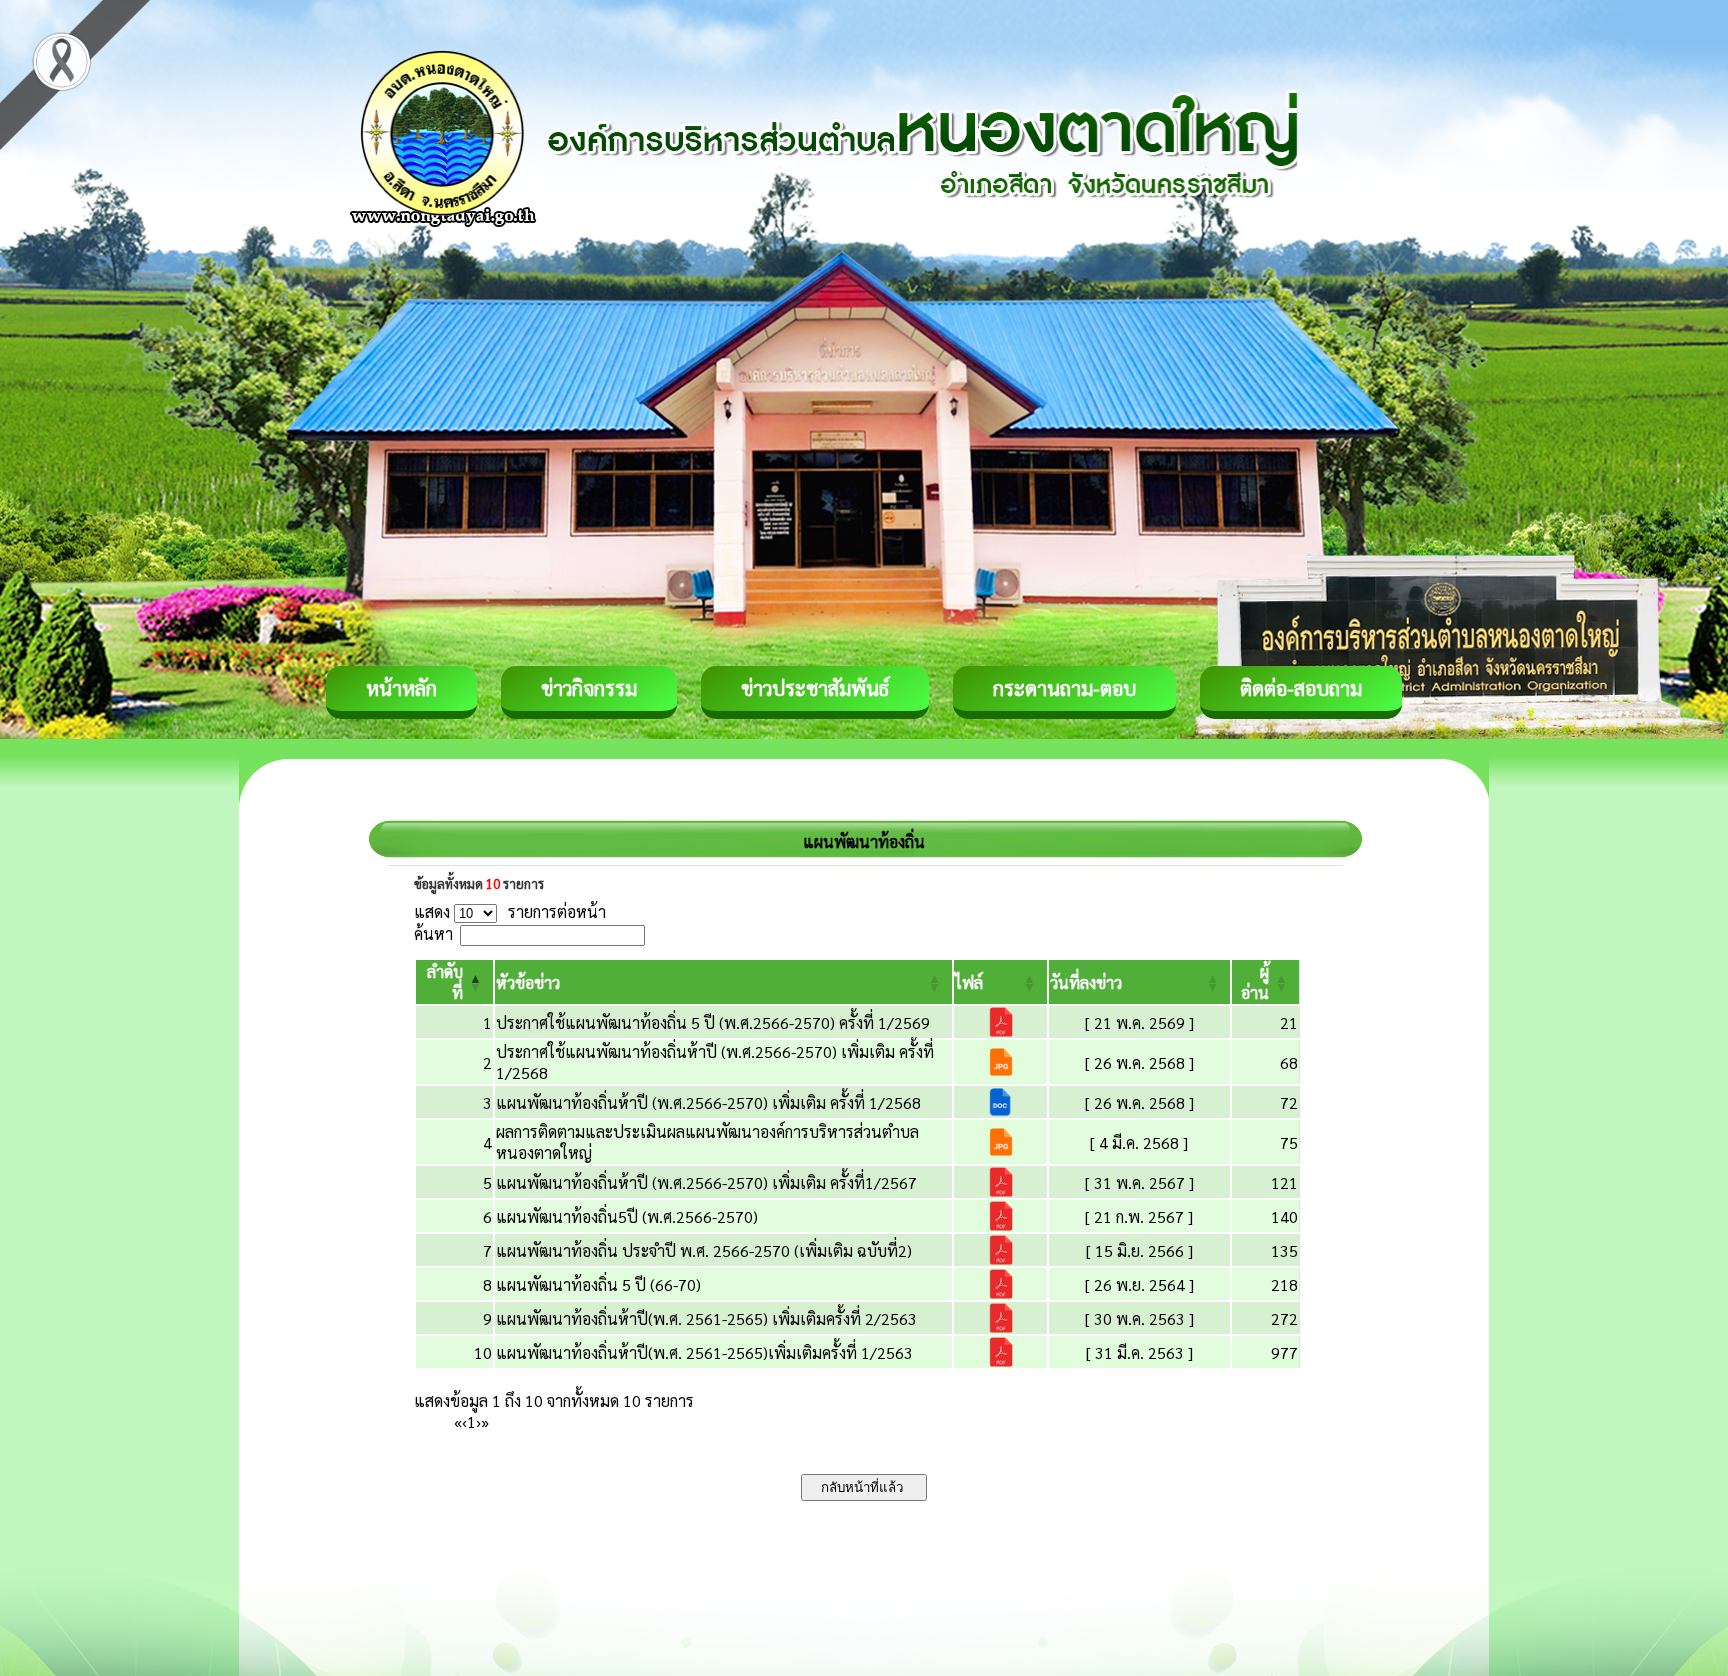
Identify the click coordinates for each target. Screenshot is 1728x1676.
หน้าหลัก (401, 688)
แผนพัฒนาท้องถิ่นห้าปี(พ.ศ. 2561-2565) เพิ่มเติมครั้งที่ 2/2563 (706, 1318)
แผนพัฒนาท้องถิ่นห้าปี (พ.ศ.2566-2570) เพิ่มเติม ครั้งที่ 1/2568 (708, 1102)
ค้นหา (433, 933)
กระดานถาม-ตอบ (1064, 688)
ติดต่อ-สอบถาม (1301, 688)
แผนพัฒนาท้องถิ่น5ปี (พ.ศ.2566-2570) (627, 1216)
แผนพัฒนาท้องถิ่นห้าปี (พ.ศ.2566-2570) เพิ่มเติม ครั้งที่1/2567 (706, 1182)
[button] (528, 982)
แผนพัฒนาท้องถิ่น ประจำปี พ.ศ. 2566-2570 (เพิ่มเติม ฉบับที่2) (704, 1250)
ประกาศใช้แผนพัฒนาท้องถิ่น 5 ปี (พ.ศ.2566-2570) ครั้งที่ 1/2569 (713, 1022)
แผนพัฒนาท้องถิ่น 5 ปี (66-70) (598, 1284)
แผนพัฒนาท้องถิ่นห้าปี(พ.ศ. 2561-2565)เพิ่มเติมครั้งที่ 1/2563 (704, 1352)
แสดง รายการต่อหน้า (510, 911)
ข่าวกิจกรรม (589, 688)
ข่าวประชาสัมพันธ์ (815, 688)
